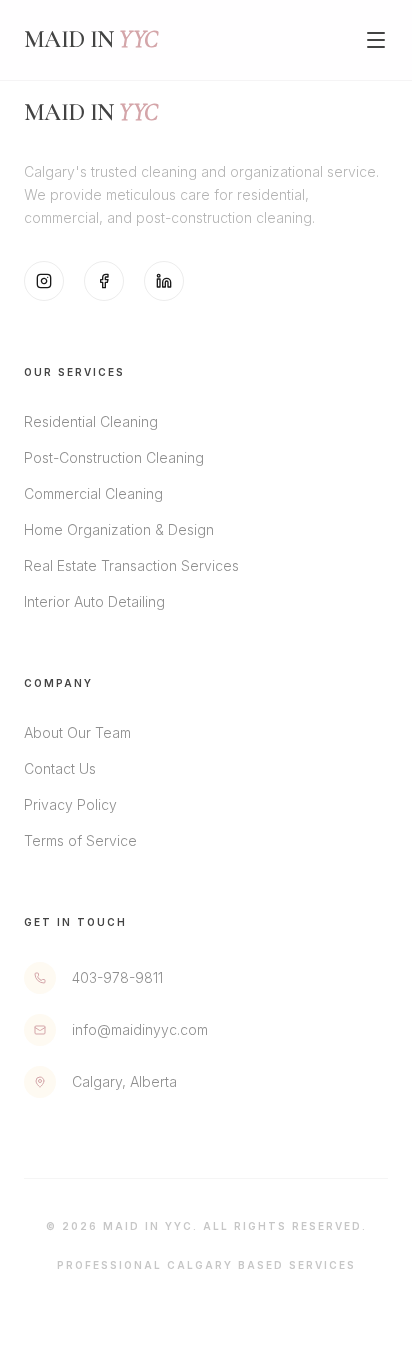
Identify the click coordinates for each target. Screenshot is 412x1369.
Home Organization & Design (119, 529)
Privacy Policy (70, 804)
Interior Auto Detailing (94, 601)
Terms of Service (80, 840)
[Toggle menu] (376, 40)
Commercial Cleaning (93, 493)
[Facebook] (104, 281)
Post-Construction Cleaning (114, 457)
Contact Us (60, 768)
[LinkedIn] (164, 281)
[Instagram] (44, 281)
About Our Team (77, 732)
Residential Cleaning (91, 421)
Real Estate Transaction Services (131, 565)
